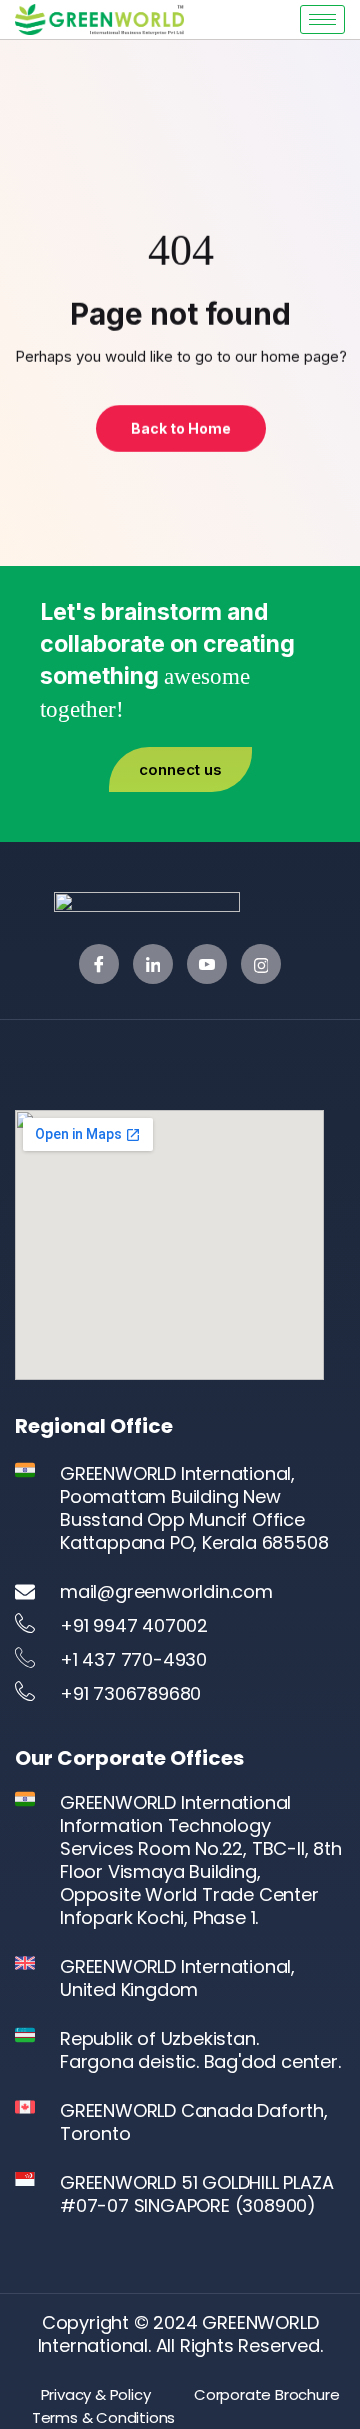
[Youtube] (207, 964)
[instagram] (261, 964)
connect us (180, 769)
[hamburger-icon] (322, 19)
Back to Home (180, 428)
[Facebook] (99, 964)
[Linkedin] (153, 964)
